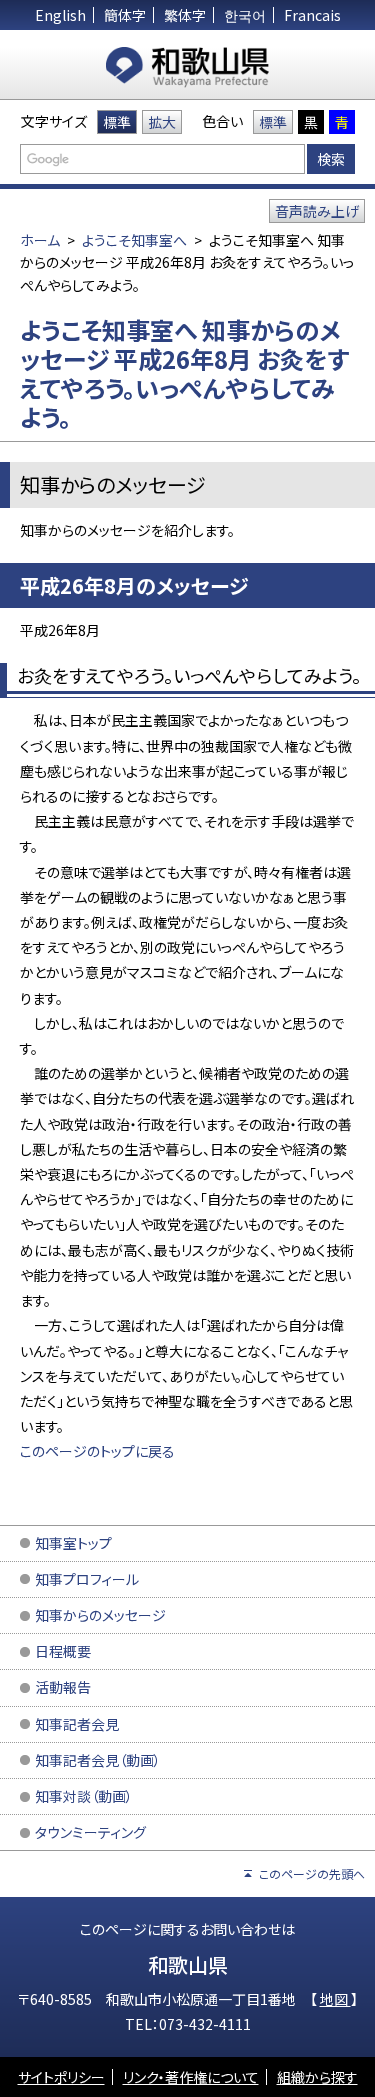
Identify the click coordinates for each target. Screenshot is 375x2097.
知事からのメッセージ (100, 1615)
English (60, 15)
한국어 (245, 15)
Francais (312, 15)
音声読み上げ (317, 211)
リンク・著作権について (191, 2077)
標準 (117, 122)
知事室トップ (73, 1543)
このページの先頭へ (312, 1873)
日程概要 (63, 1651)
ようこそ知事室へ (134, 240)
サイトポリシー (61, 2077)
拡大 (162, 122)
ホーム (40, 240)
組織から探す (317, 2077)
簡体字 (125, 15)
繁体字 (185, 15)
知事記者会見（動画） (98, 1760)
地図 (335, 1999)
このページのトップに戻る (97, 1451)
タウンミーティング (90, 1832)
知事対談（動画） (84, 1796)
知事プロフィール (87, 1579)
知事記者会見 (77, 1724)
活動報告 (63, 1687)
